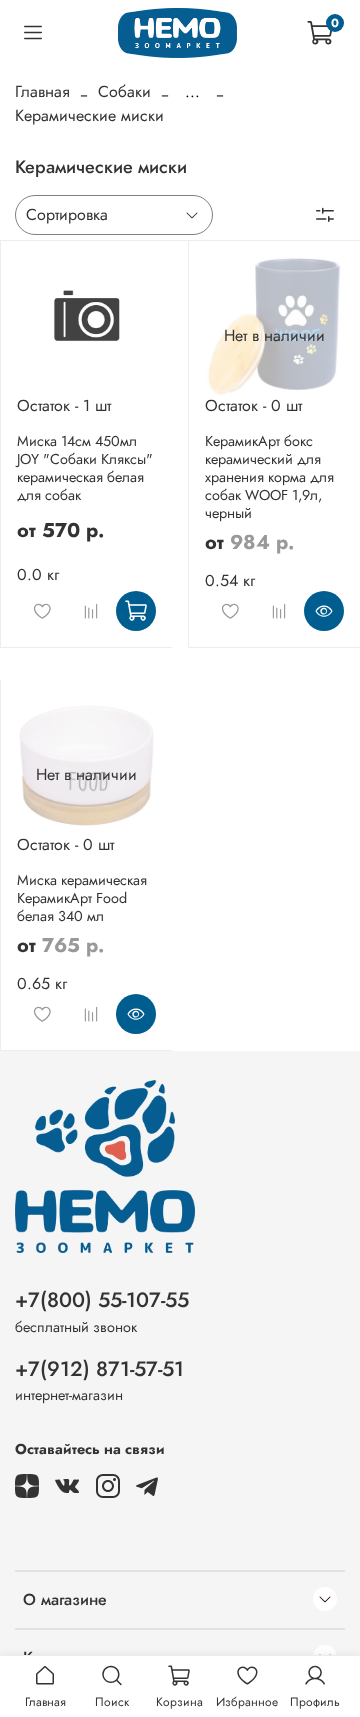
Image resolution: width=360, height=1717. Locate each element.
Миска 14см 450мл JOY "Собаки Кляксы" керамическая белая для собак (85, 468)
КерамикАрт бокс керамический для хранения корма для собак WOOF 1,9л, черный (269, 477)
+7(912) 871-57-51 (99, 1369)
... (192, 92)
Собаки (124, 91)
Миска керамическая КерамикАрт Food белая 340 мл (82, 898)
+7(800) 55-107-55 (102, 1300)
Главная (42, 91)
